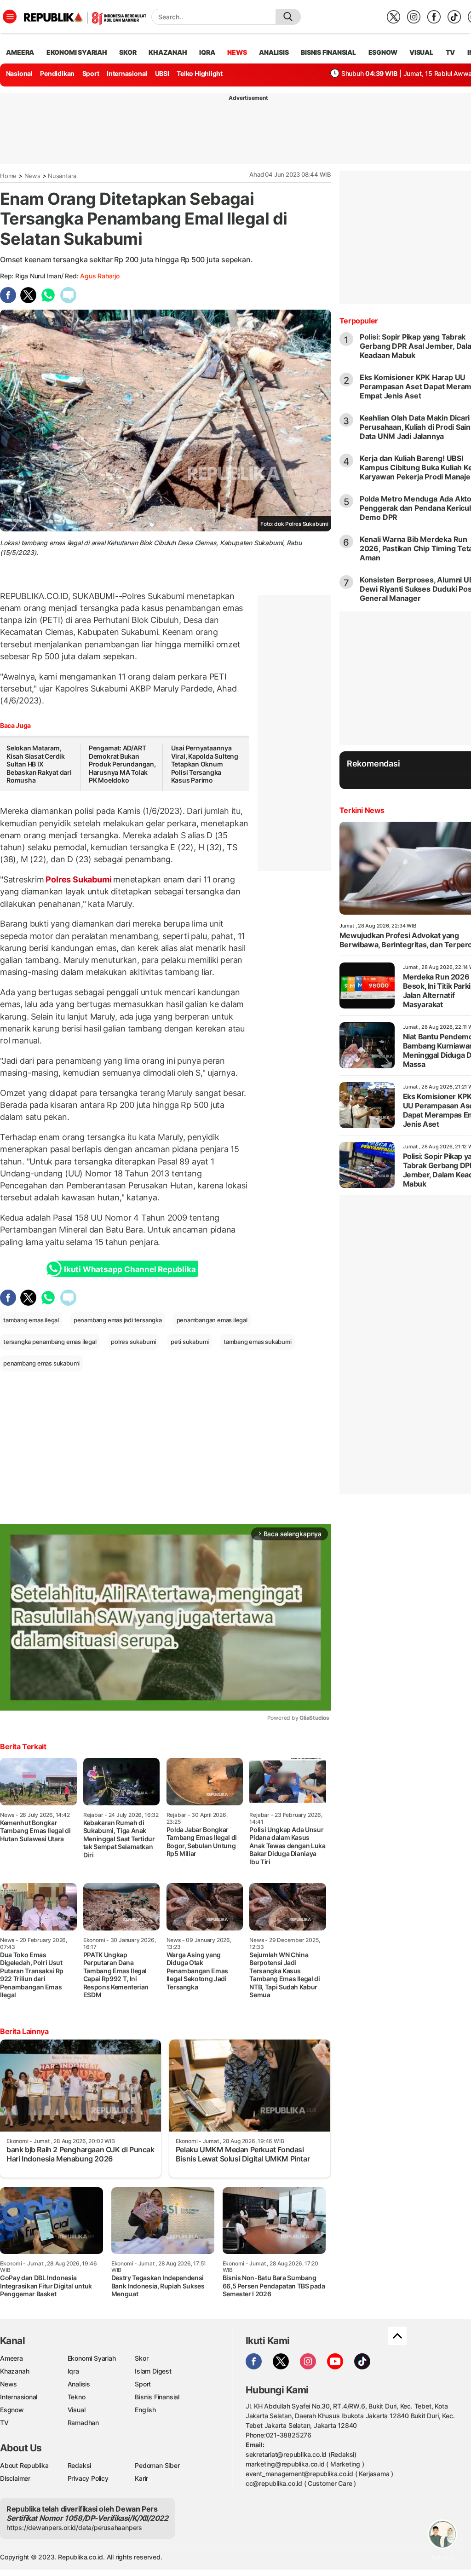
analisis (274, 52)
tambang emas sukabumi (258, 1342)
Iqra (73, 2371)
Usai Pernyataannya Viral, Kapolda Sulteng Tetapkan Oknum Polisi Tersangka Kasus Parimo (205, 764)
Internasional (127, 73)
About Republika (24, 2465)
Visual (77, 2410)
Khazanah (14, 2371)
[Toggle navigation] (10, 17)
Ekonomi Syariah (77, 52)
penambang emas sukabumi (41, 1363)
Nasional (19, 73)
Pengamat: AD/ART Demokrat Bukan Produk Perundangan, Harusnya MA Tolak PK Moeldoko (122, 764)
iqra (207, 52)
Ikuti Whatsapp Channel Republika (130, 1269)
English (145, 2410)
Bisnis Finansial (328, 52)
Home (8, 176)
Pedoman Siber (157, 2465)
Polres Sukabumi (79, 879)
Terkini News (362, 810)
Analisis (79, 2384)
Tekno (77, 2397)
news (237, 52)
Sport (91, 73)
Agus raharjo (100, 276)
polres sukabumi (133, 1342)
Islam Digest (153, 2371)
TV (451, 52)
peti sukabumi (190, 1342)
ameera (20, 52)
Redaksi (80, 2465)
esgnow (383, 52)
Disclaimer (15, 2478)
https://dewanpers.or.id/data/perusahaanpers (74, 2527)
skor (128, 52)
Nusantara (62, 176)
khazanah (168, 52)
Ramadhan (83, 2423)
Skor (141, 2358)
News (32, 176)
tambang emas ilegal (31, 1320)
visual (421, 52)
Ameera (11, 2358)
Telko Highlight (200, 73)
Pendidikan (57, 73)
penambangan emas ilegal (212, 1320)
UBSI (162, 73)
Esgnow (12, 2410)
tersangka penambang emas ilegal (50, 1342)
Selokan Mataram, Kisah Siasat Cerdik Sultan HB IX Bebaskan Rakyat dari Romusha (39, 764)
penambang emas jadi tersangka (118, 1320)
